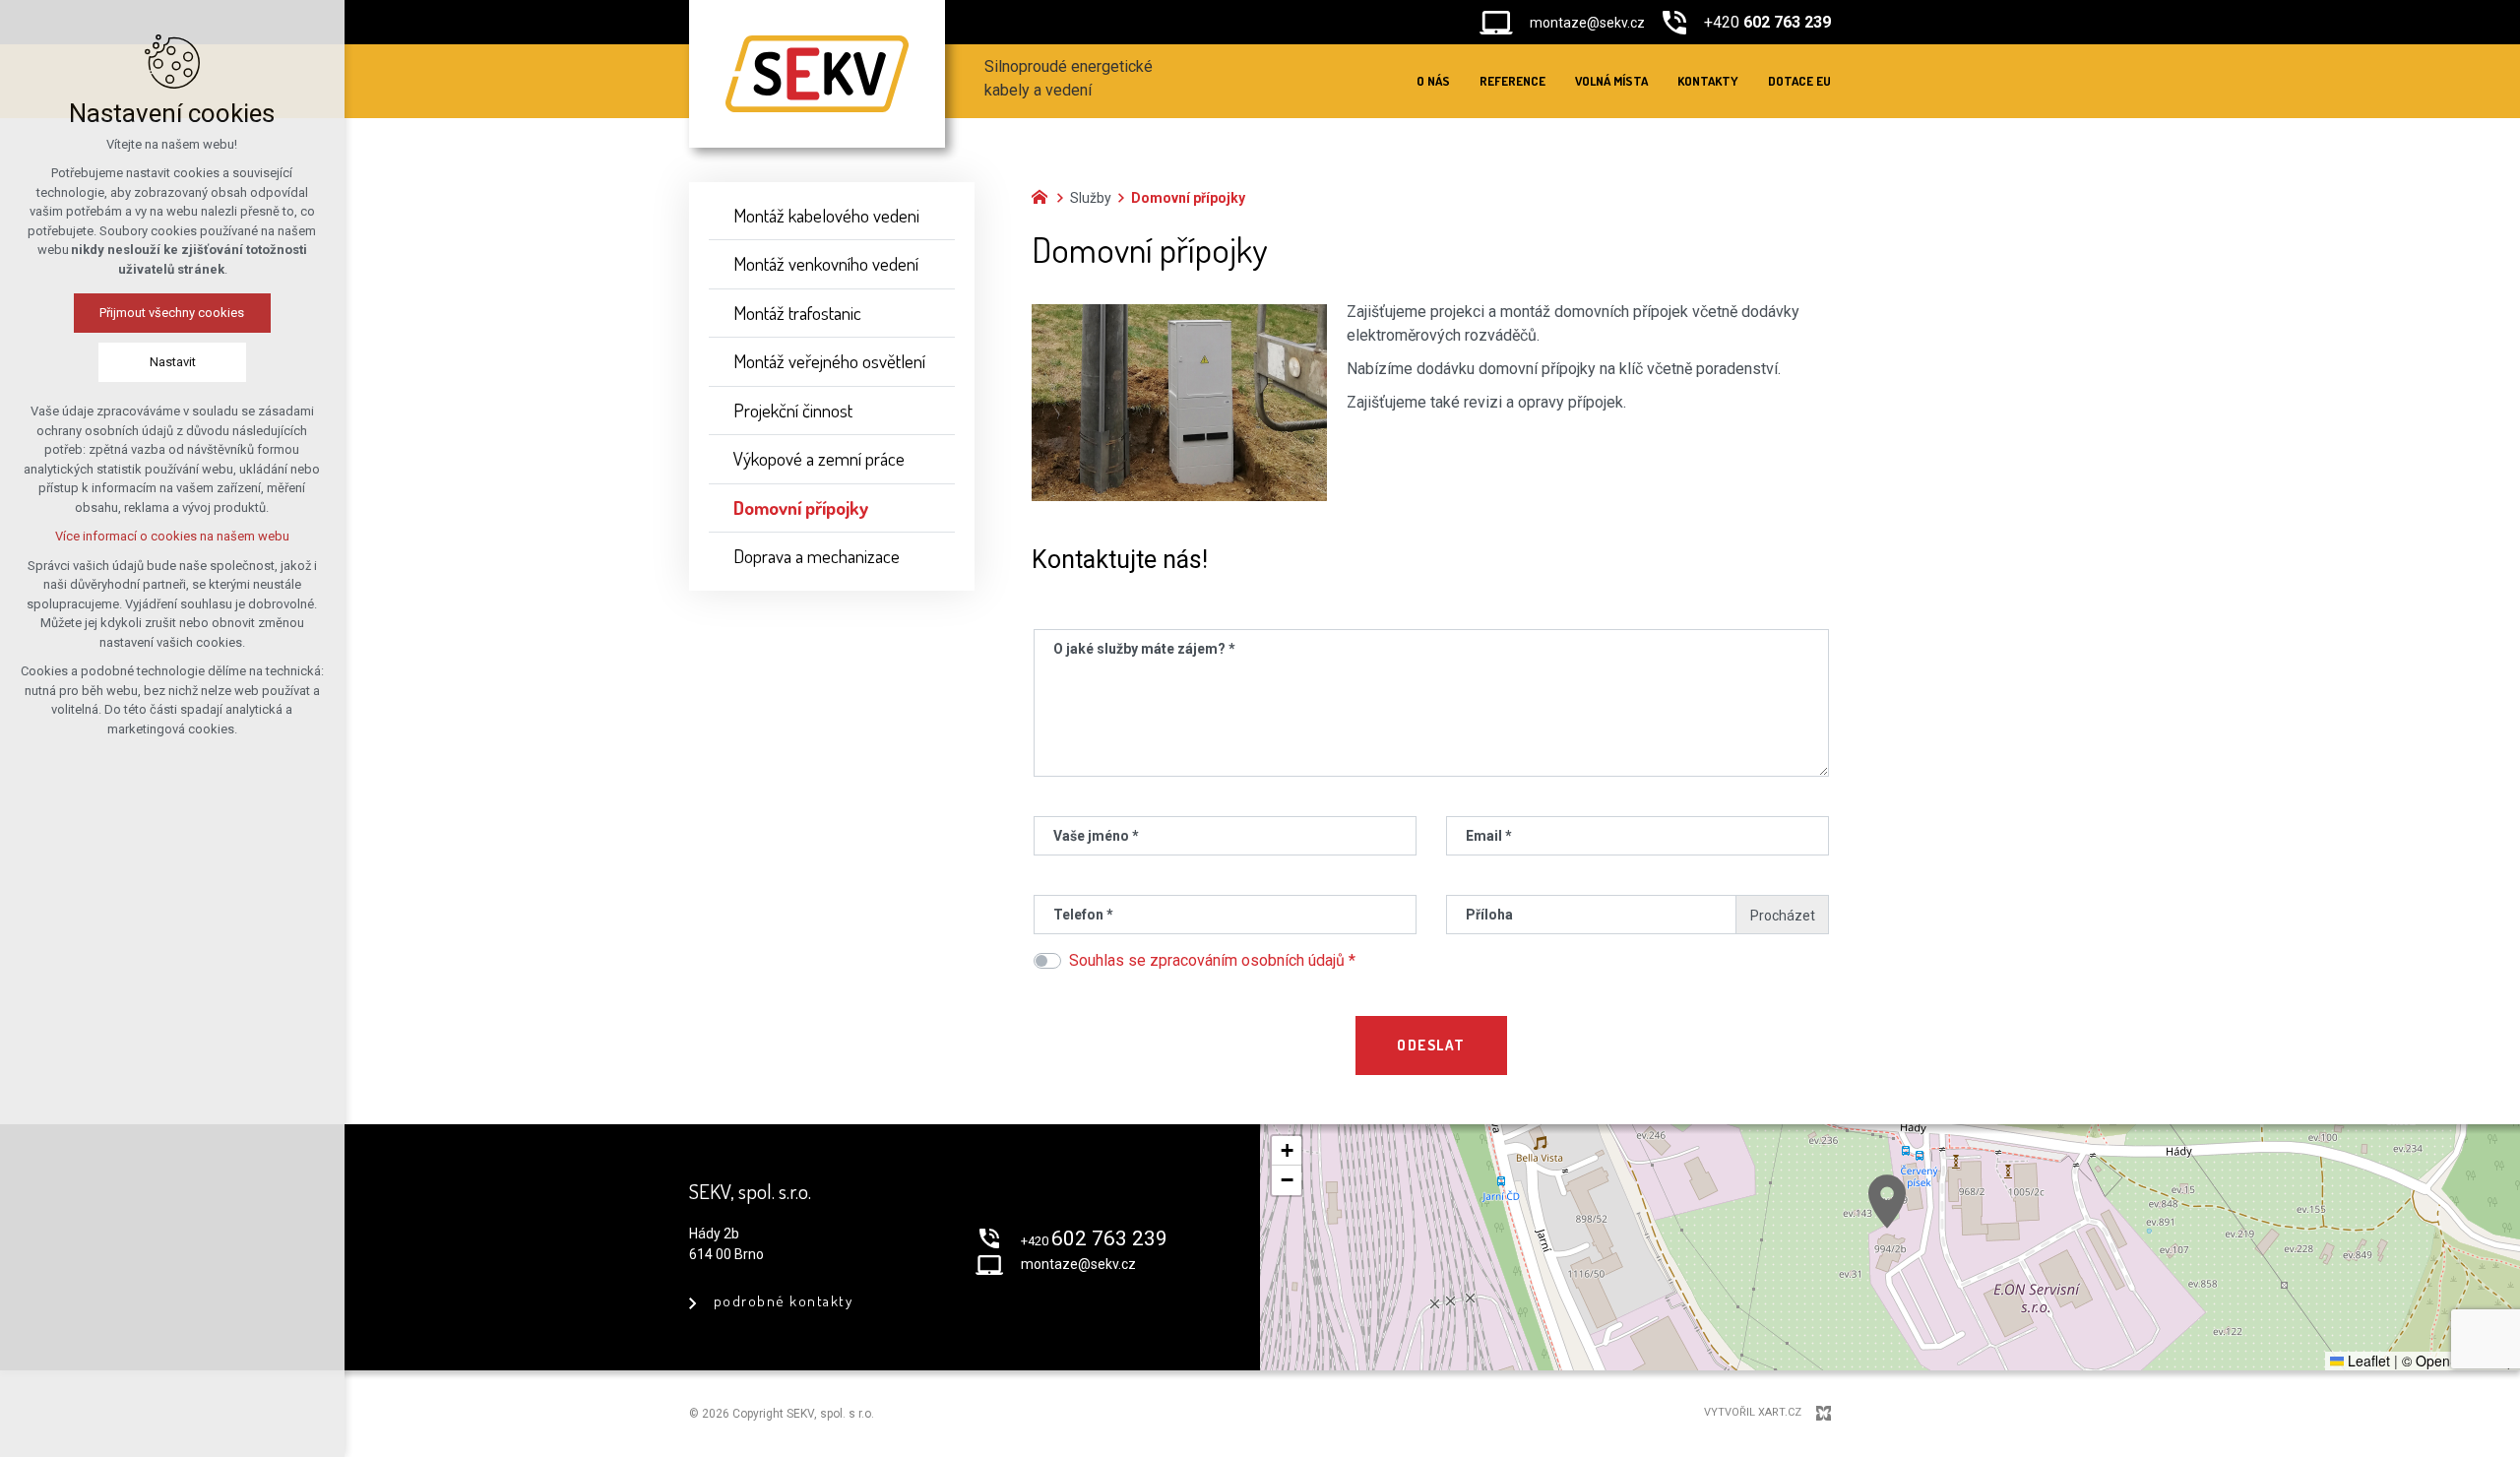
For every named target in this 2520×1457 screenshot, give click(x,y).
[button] (1887, 1202)
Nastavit (173, 362)
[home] (1044, 195)
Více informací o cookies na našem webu (172, 536)
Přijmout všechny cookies (173, 313)
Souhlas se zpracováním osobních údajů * (1212, 960)
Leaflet (2367, 1361)
